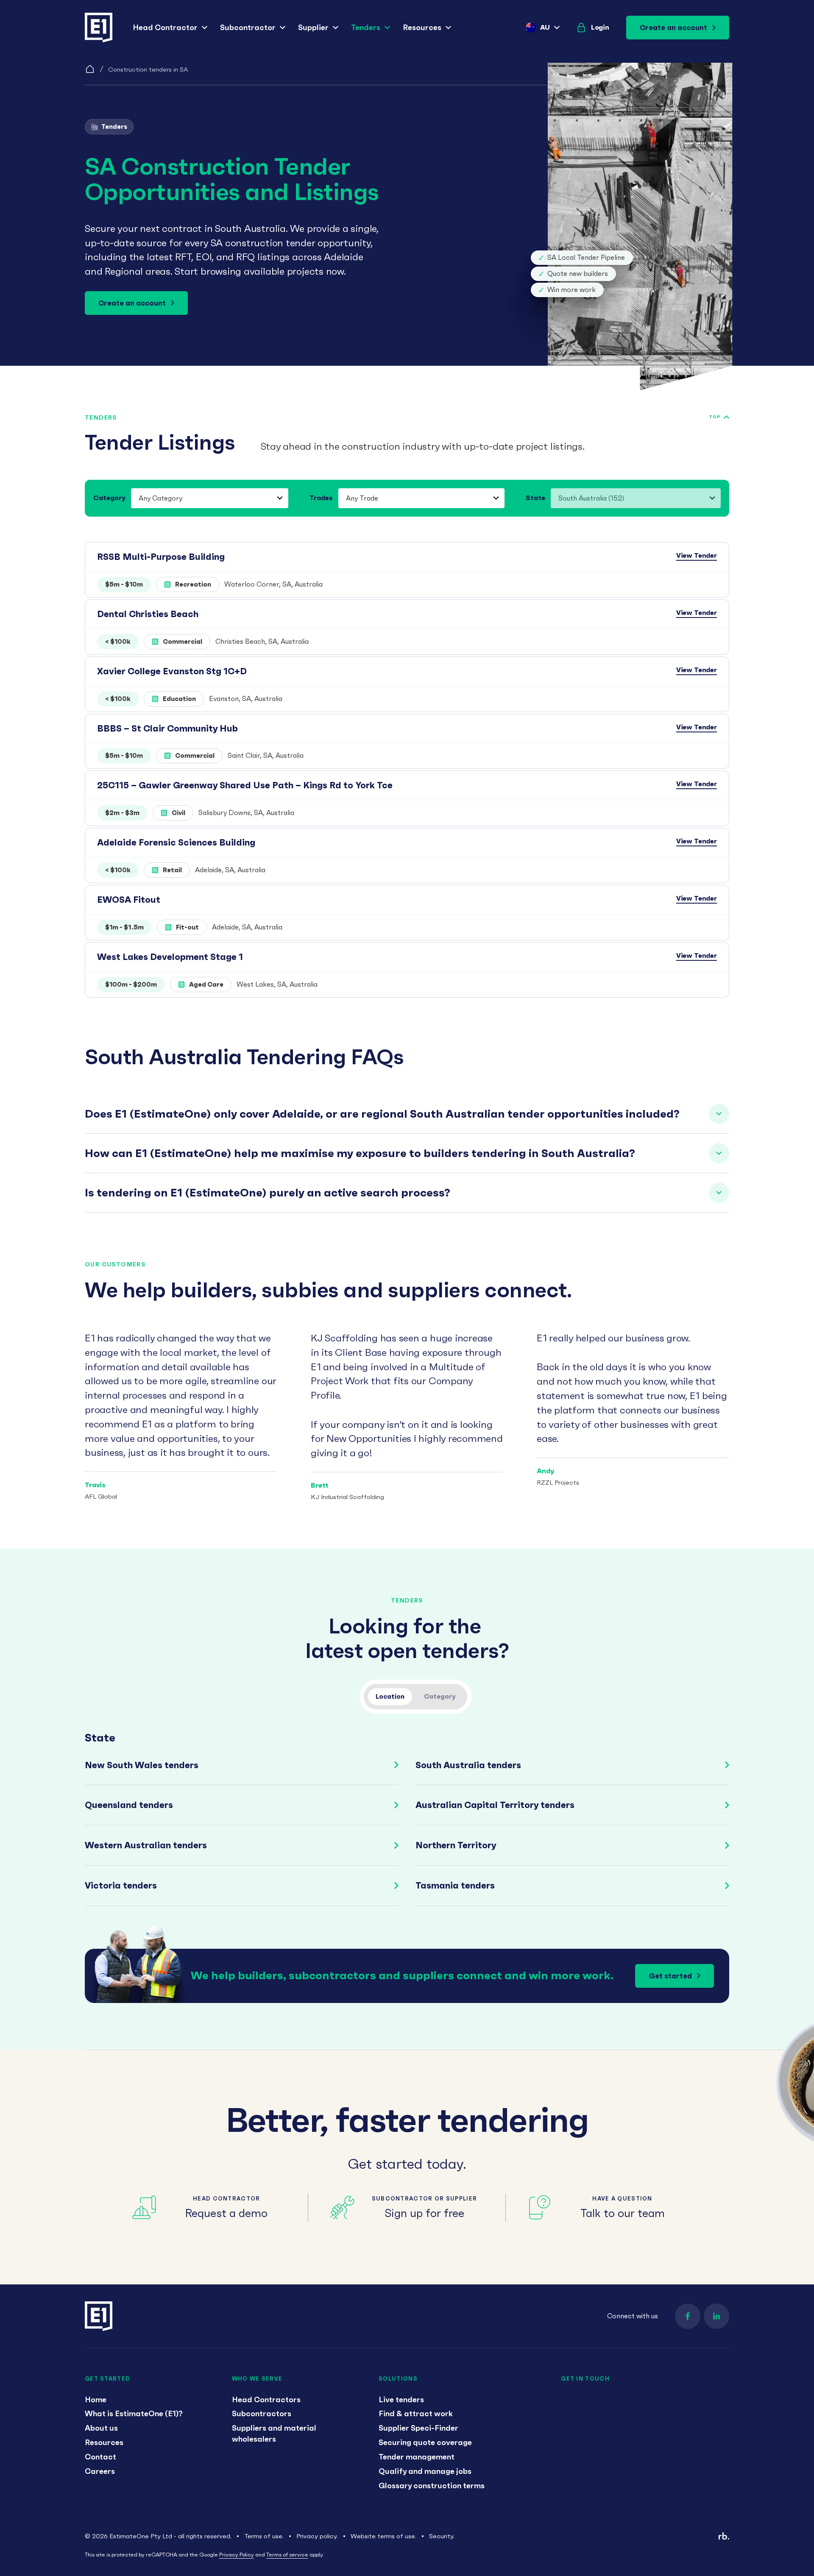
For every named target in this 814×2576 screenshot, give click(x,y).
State (535, 498)
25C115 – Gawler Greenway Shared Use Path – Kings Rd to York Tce (245, 785)
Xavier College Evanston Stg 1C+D (172, 671)
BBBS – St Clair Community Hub (167, 728)
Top (715, 417)
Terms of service (287, 2555)
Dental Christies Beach (148, 614)
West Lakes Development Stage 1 (170, 957)
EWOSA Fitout (129, 900)
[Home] (90, 69)
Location (390, 1696)
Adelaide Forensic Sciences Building (176, 842)
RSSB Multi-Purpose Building (161, 557)
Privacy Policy (237, 2555)
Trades (321, 498)
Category (109, 498)
